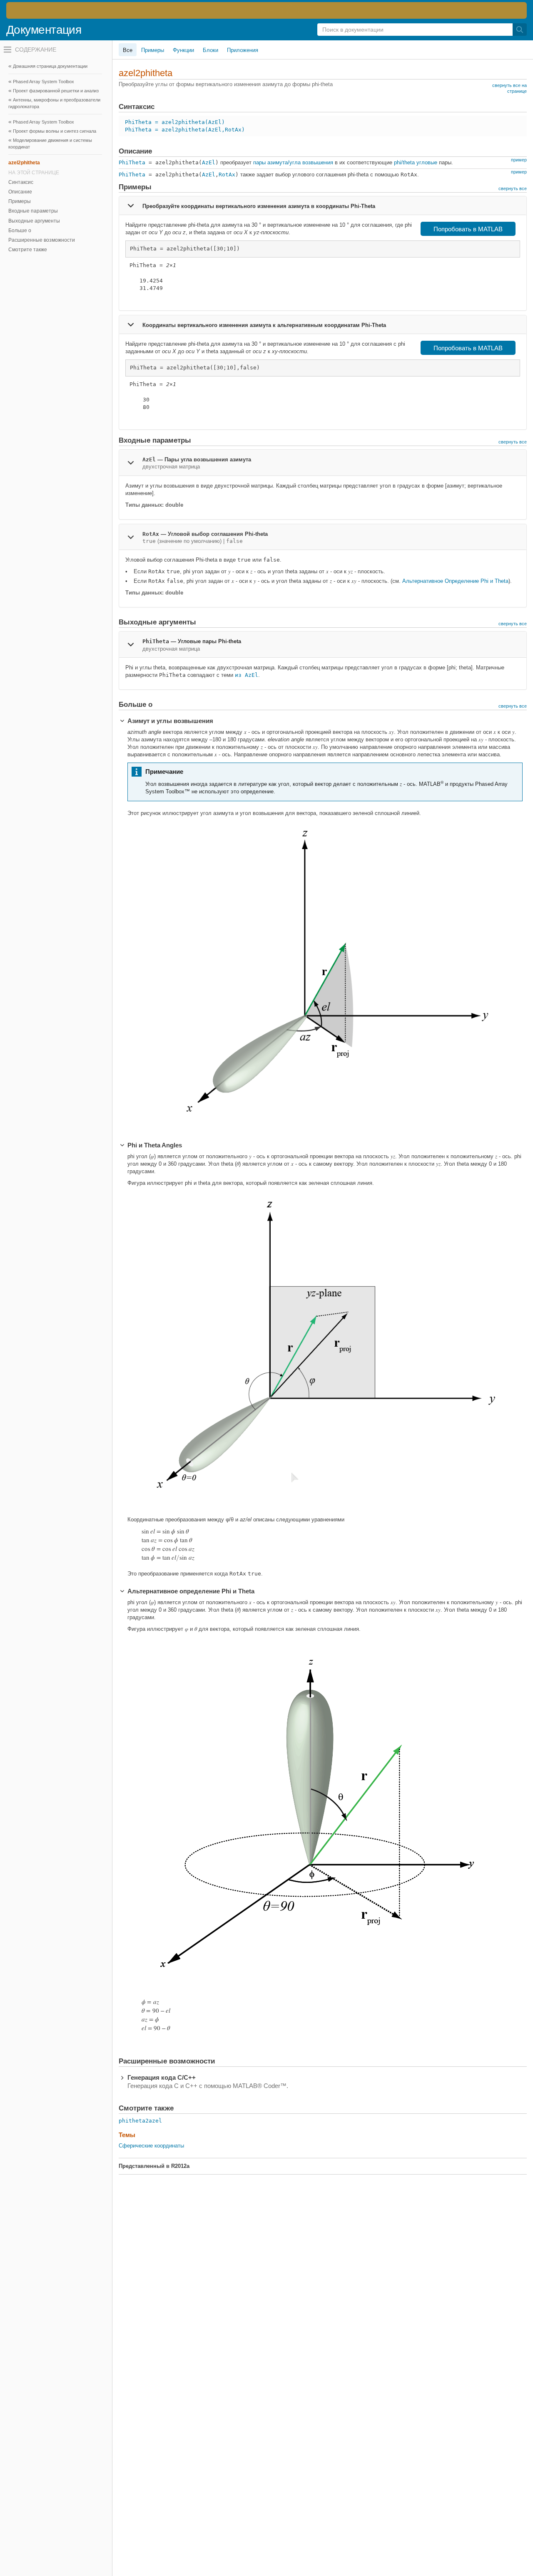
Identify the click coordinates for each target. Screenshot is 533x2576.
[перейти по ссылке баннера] (266, 10)
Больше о (20, 230)
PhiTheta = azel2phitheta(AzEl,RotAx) (185, 130)
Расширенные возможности (42, 240)
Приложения (243, 50)
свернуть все (513, 188)
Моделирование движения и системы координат (50, 144)
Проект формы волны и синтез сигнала (55, 131)
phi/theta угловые (416, 162)
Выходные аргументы (34, 221)
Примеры (20, 201)
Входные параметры (33, 211)
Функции (183, 50)
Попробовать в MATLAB (468, 229)
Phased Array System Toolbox (44, 82)
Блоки (210, 50)
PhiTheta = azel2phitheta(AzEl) (175, 122)
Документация (44, 30)
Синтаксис (21, 182)
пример (519, 160)
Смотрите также (28, 250)
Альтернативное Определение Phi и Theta (455, 581)
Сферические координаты (151, 2146)
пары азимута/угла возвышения (293, 162)
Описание (20, 192)
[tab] (323, 206)
